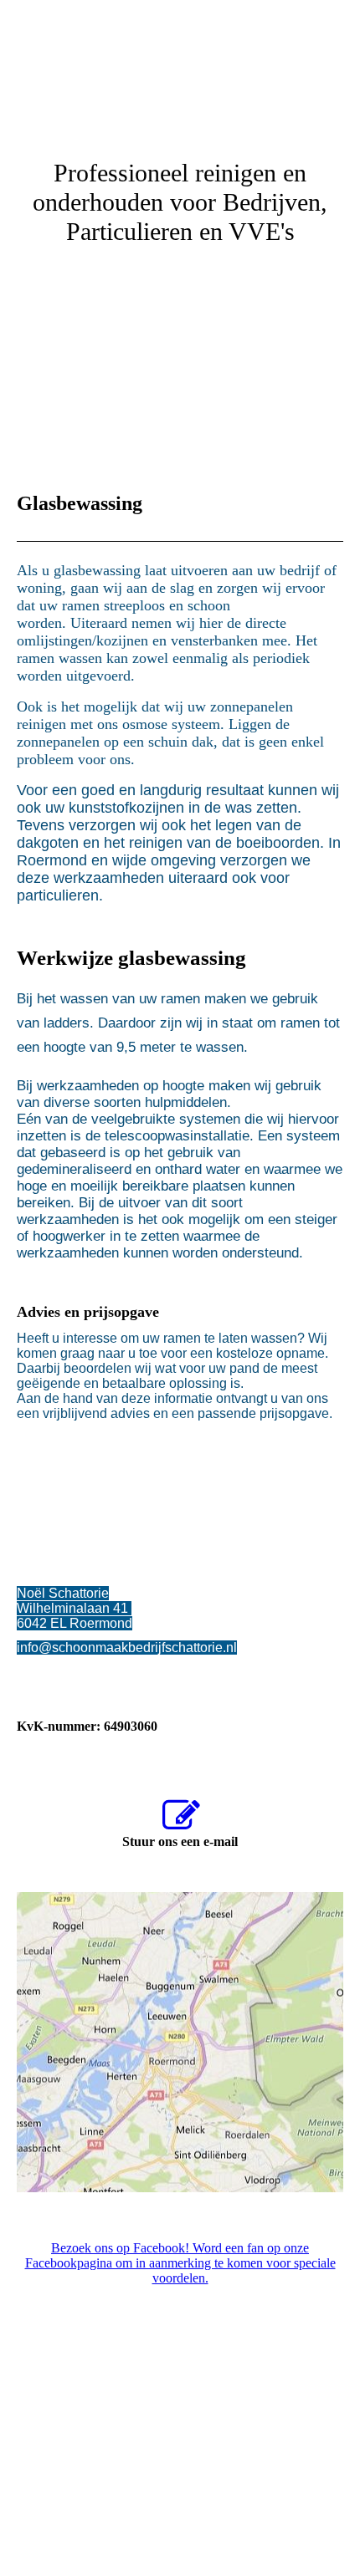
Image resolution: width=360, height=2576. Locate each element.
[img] (180, 63)
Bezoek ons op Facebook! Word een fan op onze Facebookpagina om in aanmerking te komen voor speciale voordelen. (180, 2263)
